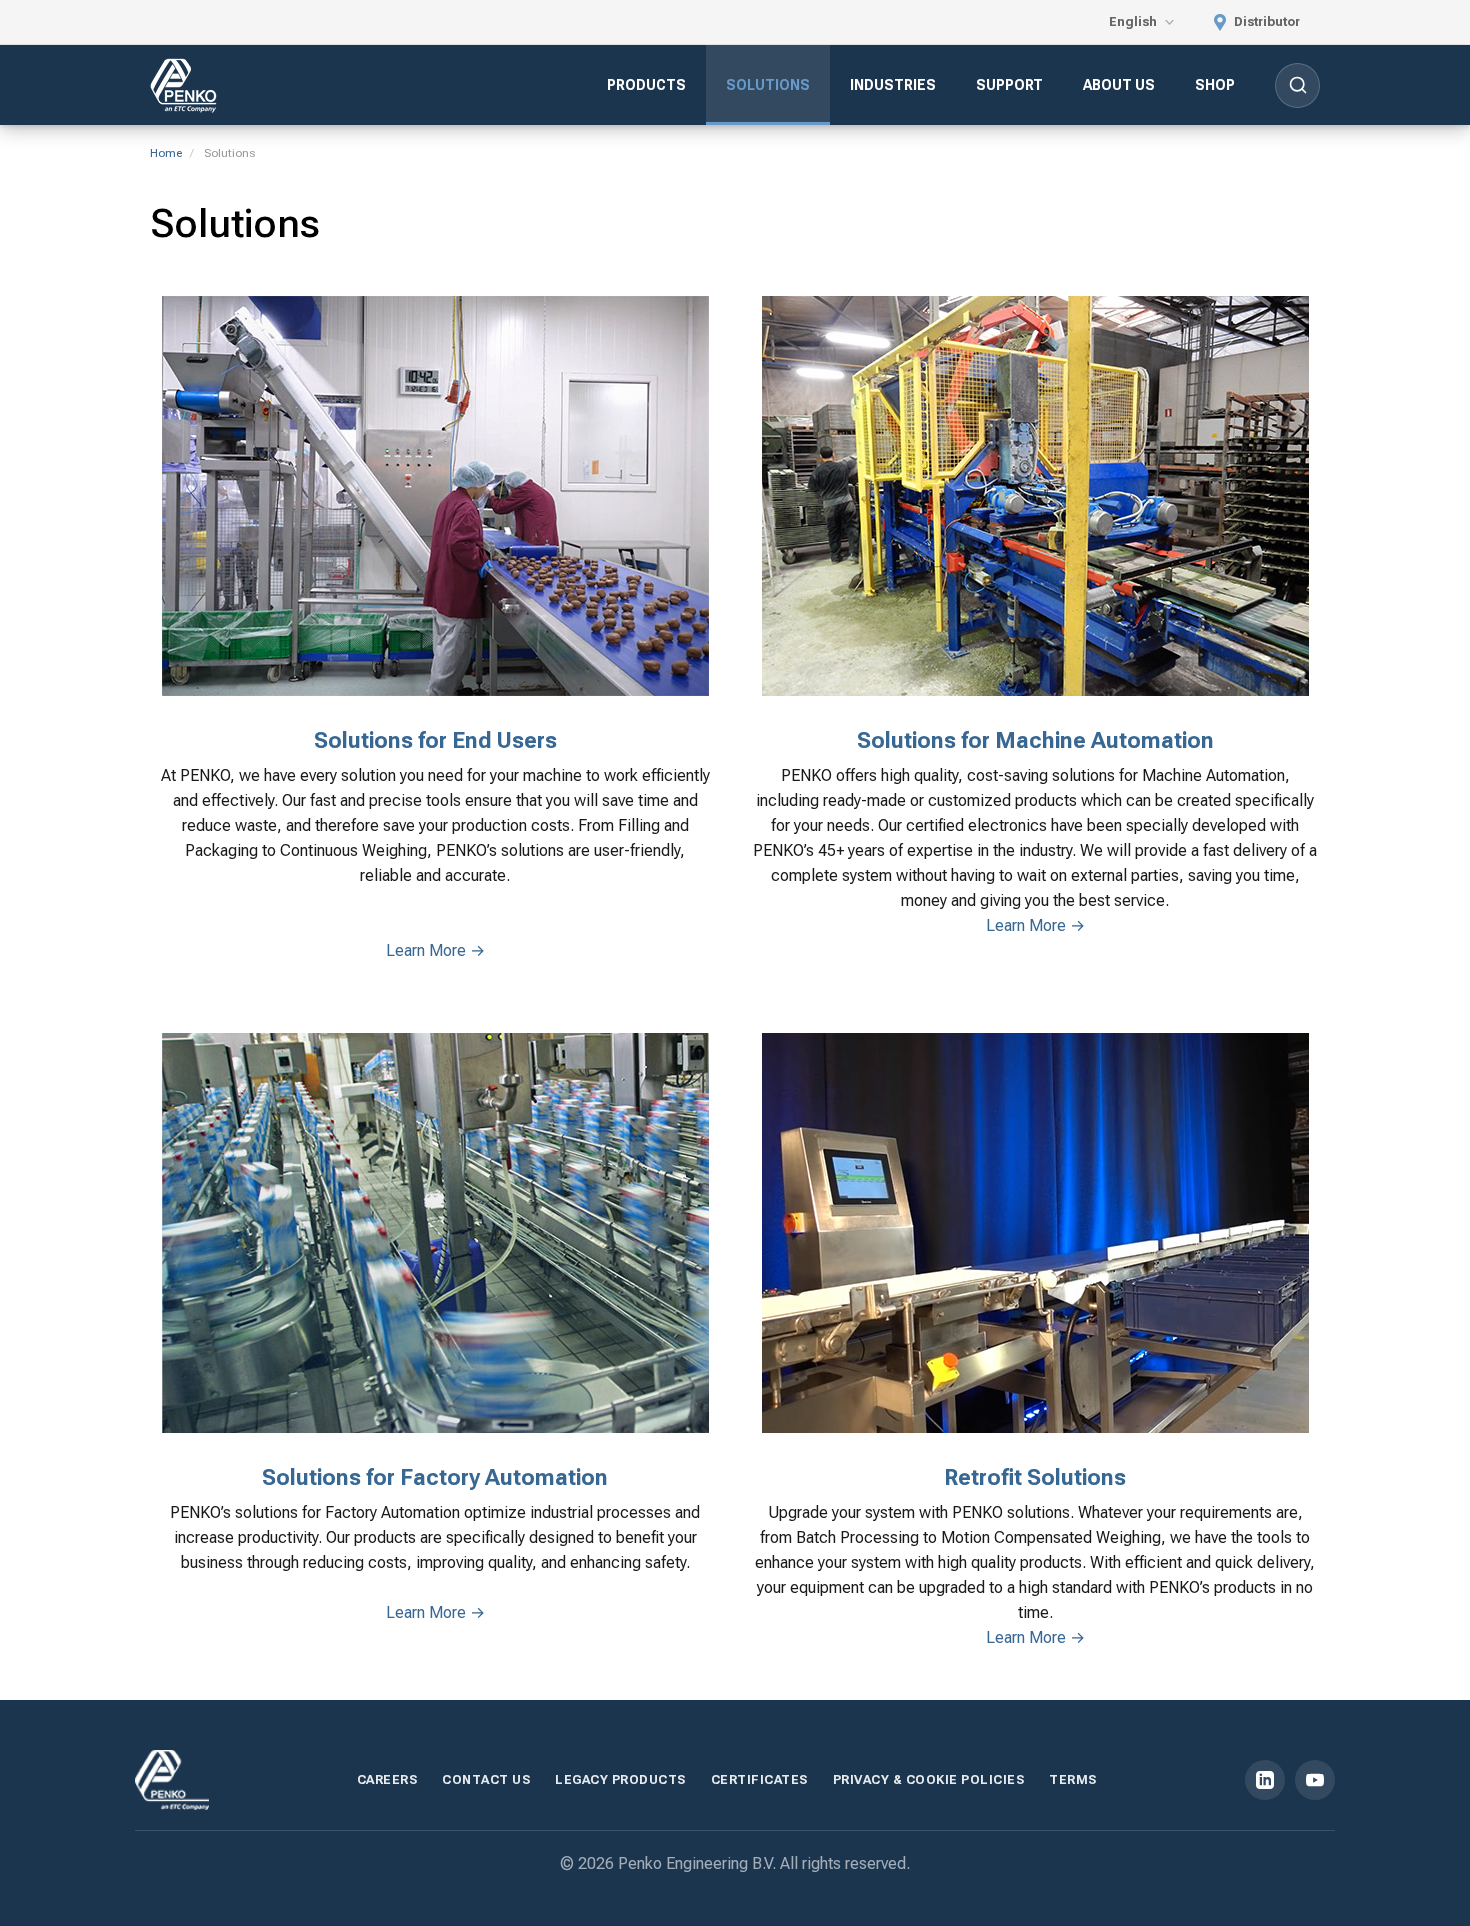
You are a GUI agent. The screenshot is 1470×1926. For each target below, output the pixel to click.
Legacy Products (620, 1779)
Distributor (1265, 21)
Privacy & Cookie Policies (929, 1779)
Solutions (768, 85)
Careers (387, 1779)
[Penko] (172, 1780)
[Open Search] (1297, 85)
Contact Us (486, 1779)
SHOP (1215, 85)
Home (166, 153)
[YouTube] (1315, 1780)
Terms (1073, 1779)
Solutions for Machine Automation (1035, 740)
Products (646, 85)
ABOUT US (1119, 85)
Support (1009, 85)
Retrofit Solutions (1035, 1477)
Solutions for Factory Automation (435, 1477)
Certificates (759, 1779)
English (1134, 21)
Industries (893, 85)
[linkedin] (1265, 1780)
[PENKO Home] (183, 85)
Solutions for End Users (435, 740)
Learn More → (435, 950)
